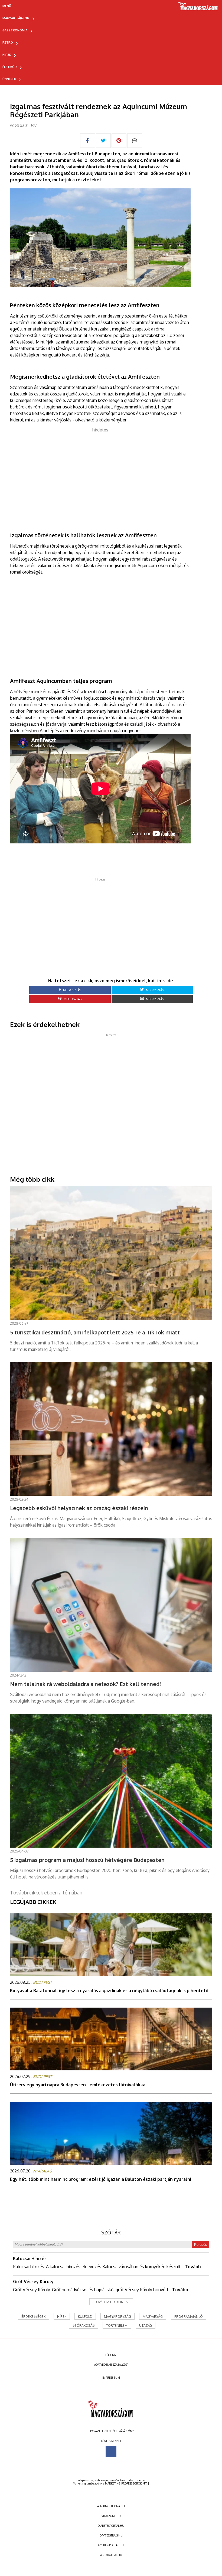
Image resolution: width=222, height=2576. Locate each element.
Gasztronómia (15, 30)
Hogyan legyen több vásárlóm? (111, 2431)
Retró (8, 42)
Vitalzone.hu (111, 2516)
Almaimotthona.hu (111, 2506)
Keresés (201, 2245)
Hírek (7, 55)
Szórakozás (84, 2325)
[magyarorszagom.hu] (198, 8)
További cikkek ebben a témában (46, 1893)
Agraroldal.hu (111, 2555)
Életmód (10, 67)
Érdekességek (33, 2317)
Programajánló (189, 2317)
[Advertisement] (100, 471)
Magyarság (153, 2317)
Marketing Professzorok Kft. (126, 2483)
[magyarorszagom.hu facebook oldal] (111, 2451)
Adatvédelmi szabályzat (111, 2365)
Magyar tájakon (16, 18)
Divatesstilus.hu (111, 2535)
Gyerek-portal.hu (111, 2545)
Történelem (117, 2325)
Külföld (85, 2317)
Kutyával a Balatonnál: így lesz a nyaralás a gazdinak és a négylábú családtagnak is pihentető (109, 1991)
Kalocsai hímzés (30, 2258)
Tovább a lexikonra (111, 2302)
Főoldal (111, 2355)
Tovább (193, 2267)
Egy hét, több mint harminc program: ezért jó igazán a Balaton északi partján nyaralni (101, 2179)
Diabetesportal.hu (111, 2526)
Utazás (146, 2325)
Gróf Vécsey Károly (33, 2282)
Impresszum (111, 2378)
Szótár (111, 2233)
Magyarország (117, 2317)
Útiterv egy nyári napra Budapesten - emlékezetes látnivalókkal (79, 2085)
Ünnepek (9, 79)
